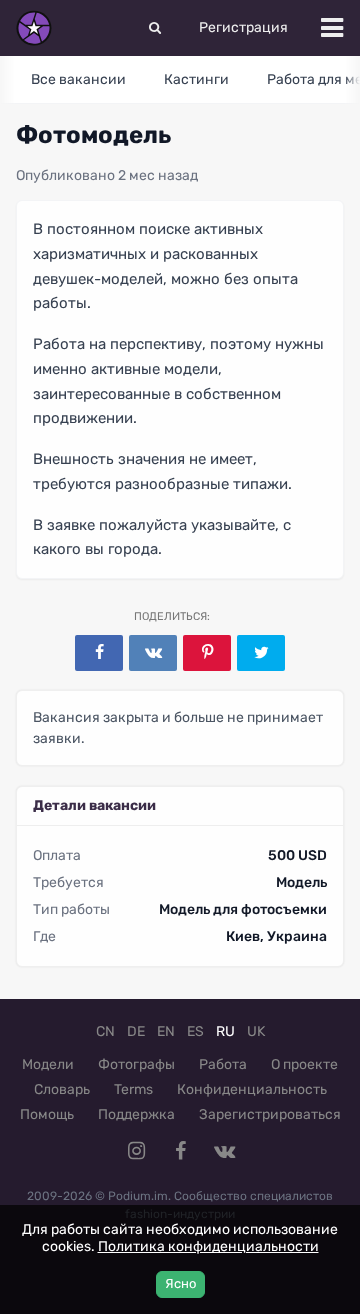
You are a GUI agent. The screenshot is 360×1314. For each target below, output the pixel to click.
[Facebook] (99, 653)
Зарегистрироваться (270, 1114)
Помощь (47, 1114)
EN (166, 1031)
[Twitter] (261, 653)
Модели (48, 1064)
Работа (223, 1064)
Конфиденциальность (252, 1089)
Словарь (62, 1089)
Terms (133, 1089)
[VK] (153, 653)
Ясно (180, 1283)
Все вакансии (78, 79)
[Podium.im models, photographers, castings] (34, 28)
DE (136, 1031)
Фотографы (136, 1064)
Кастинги (196, 79)
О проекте (304, 1064)
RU (225, 1031)
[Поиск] (155, 28)
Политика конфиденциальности (208, 1246)
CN (105, 1031)
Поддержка (136, 1114)
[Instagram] (136, 1151)
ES (195, 1031)
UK (256, 1031)
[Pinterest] (207, 653)
